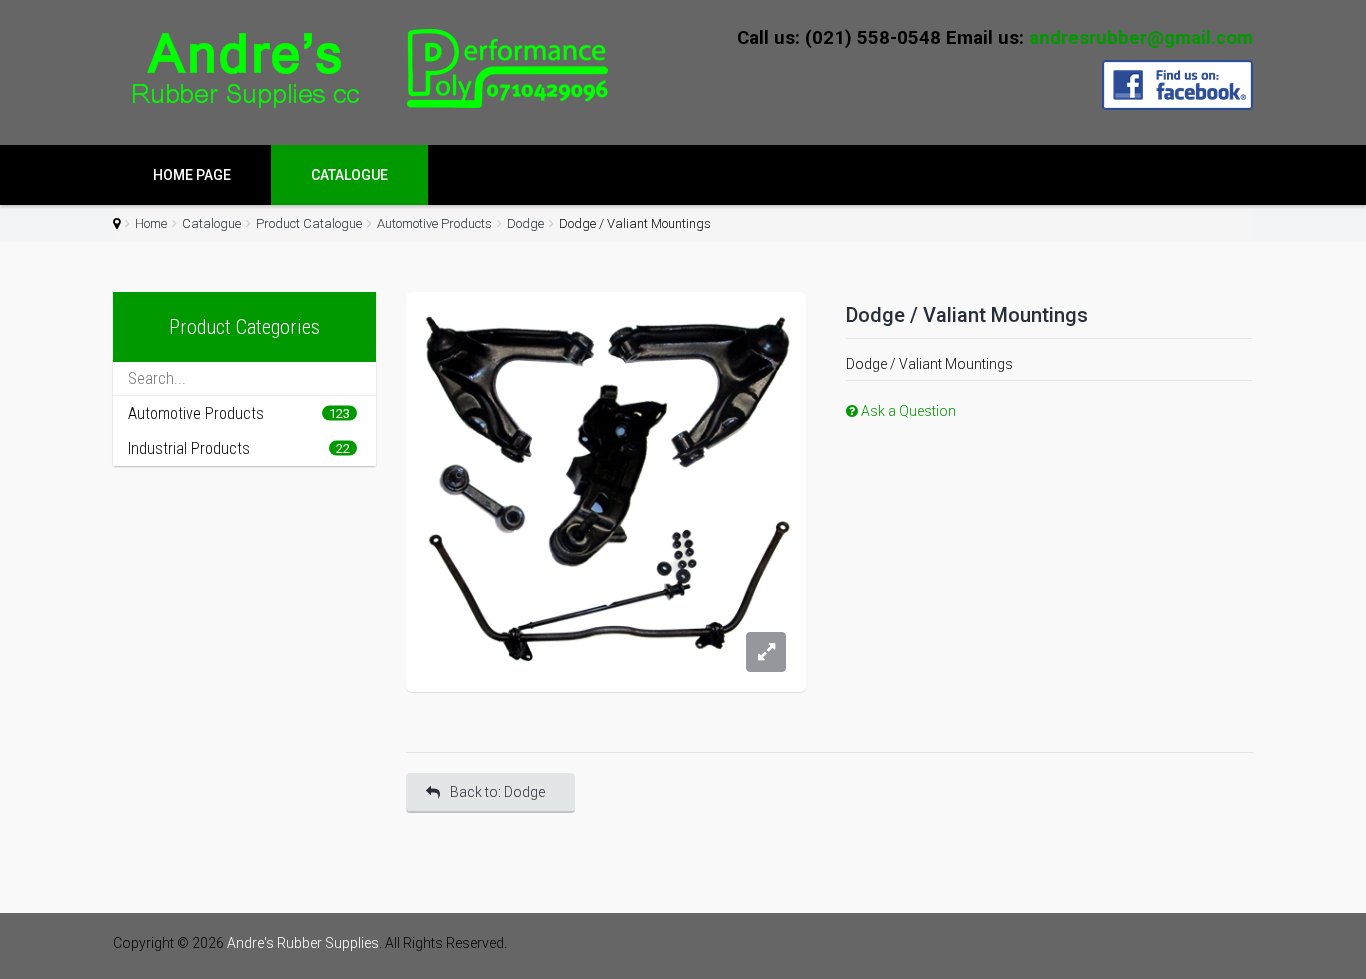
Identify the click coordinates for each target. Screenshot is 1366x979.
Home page (192, 175)
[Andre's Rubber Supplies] (363, 69)
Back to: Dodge (497, 792)
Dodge (525, 223)
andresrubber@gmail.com (1141, 38)
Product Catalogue (309, 223)
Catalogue (349, 175)
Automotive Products (434, 223)
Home (151, 223)
